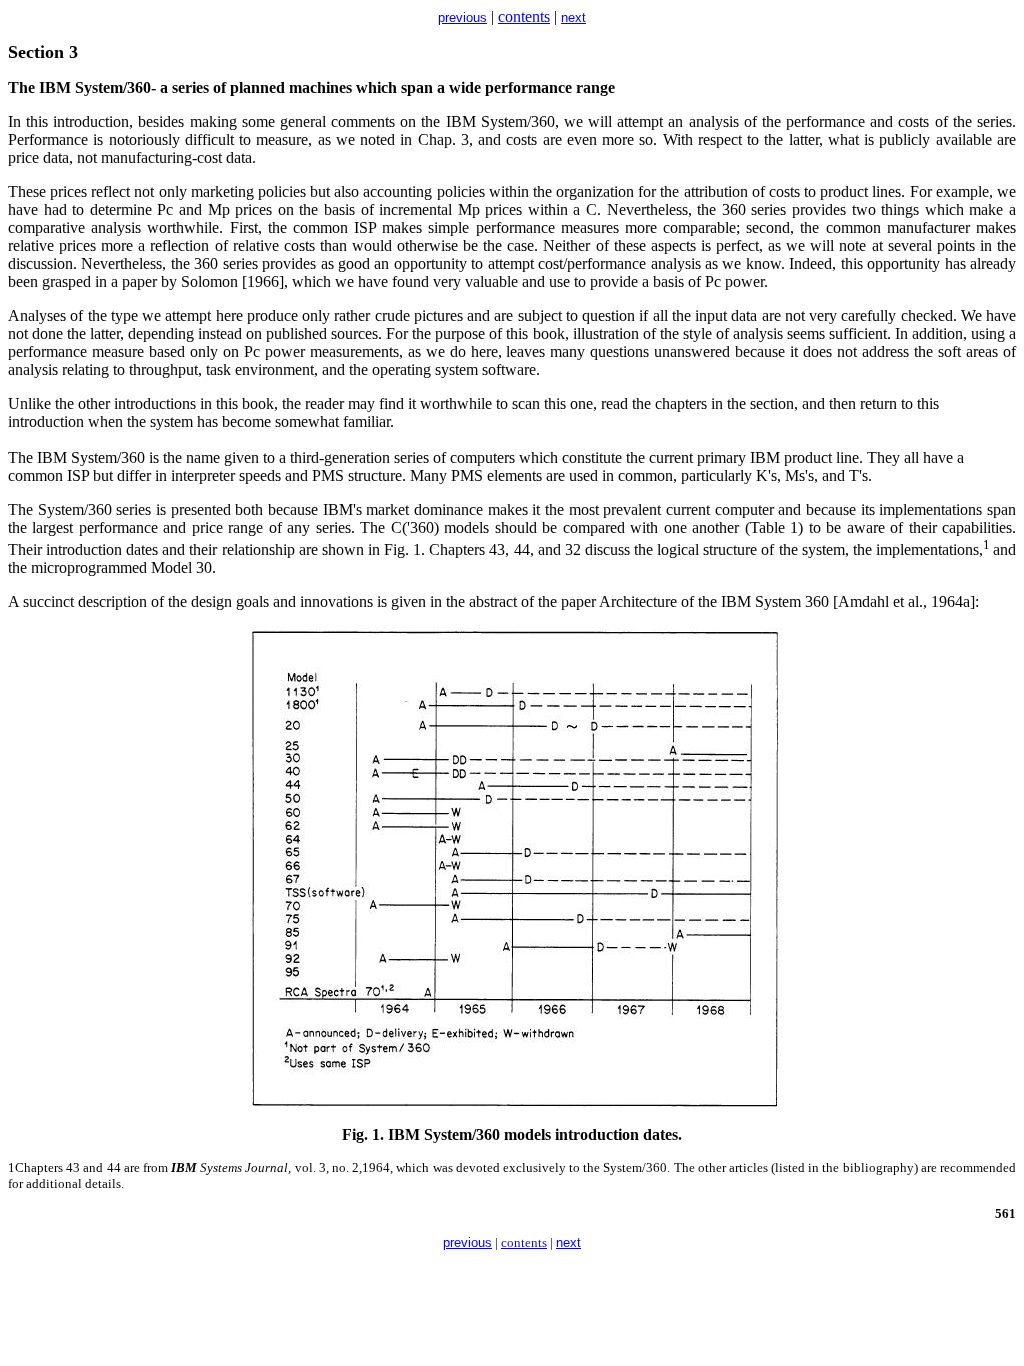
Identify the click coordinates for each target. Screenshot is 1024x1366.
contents (524, 16)
